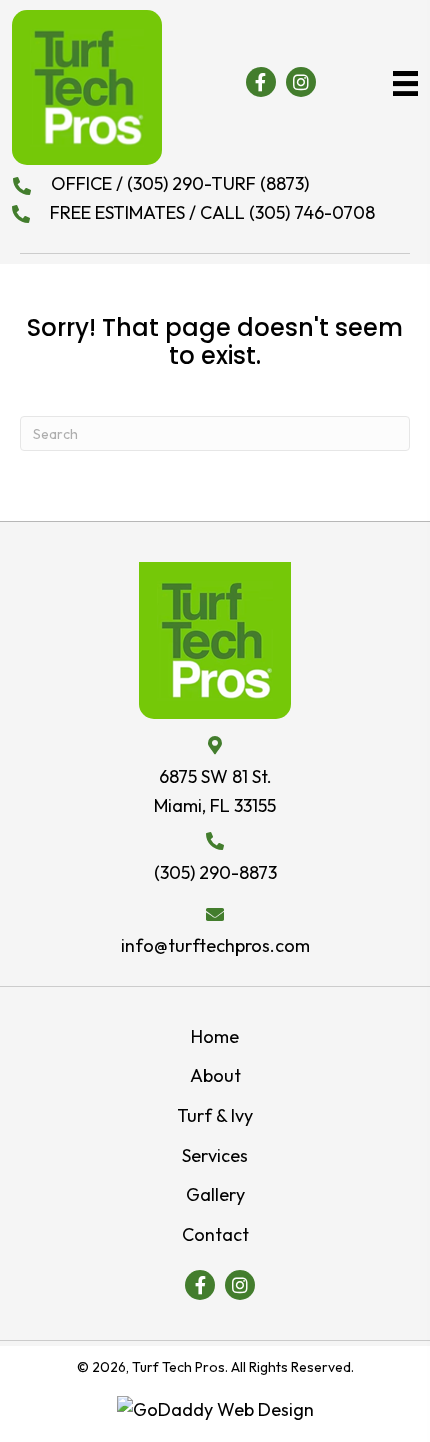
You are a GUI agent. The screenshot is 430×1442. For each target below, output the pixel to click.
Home (215, 1036)
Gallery (215, 1194)
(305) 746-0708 (310, 212)
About (215, 1075)
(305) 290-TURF (193, 183)
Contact (215, 1234)
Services (215, 1155)
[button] (261, 82)
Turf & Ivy (215, 1115)
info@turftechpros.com (215, 945)
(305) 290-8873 (215, 872)
